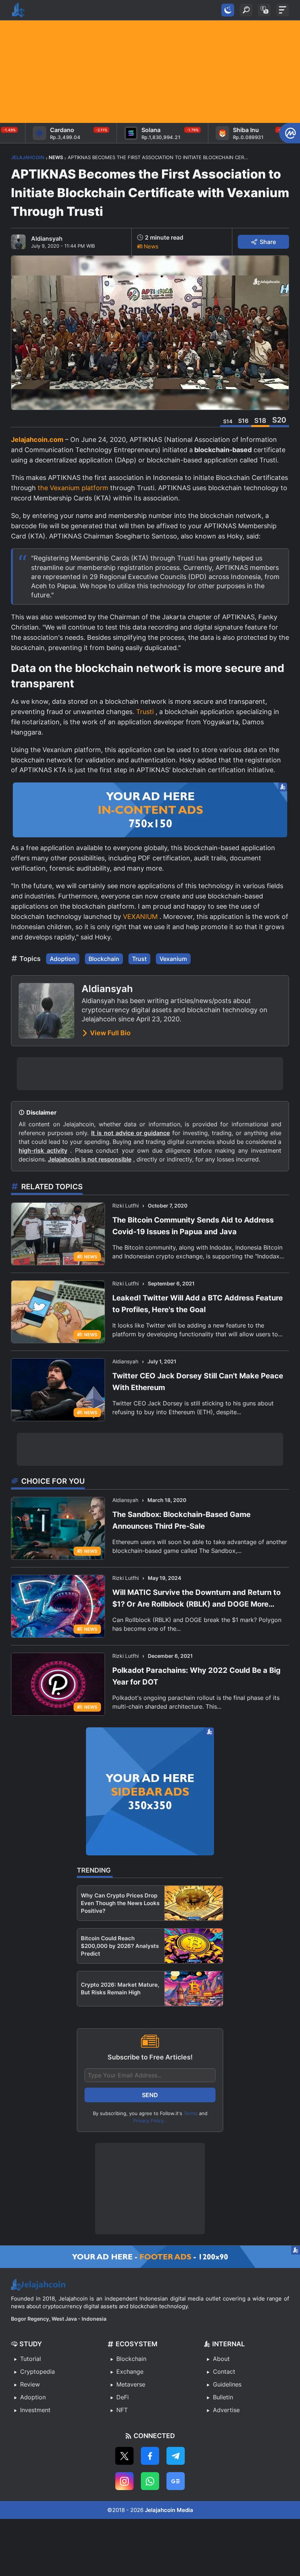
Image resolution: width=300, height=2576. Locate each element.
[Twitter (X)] (124, 2456)
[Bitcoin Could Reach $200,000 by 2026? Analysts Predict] (194, 1946)
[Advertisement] (150, 72)
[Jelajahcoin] (18, 10)
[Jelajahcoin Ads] (150, 810)
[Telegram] (176, 2456)
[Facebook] (150, 2456)
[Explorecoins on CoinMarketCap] (290, 133)
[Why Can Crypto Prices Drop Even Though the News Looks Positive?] (194, 1903)
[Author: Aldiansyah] (18, 242)
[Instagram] (124, 2481)
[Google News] (176, 2481)
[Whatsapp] (150, 2481)
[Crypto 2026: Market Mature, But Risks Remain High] (194, 1989)
